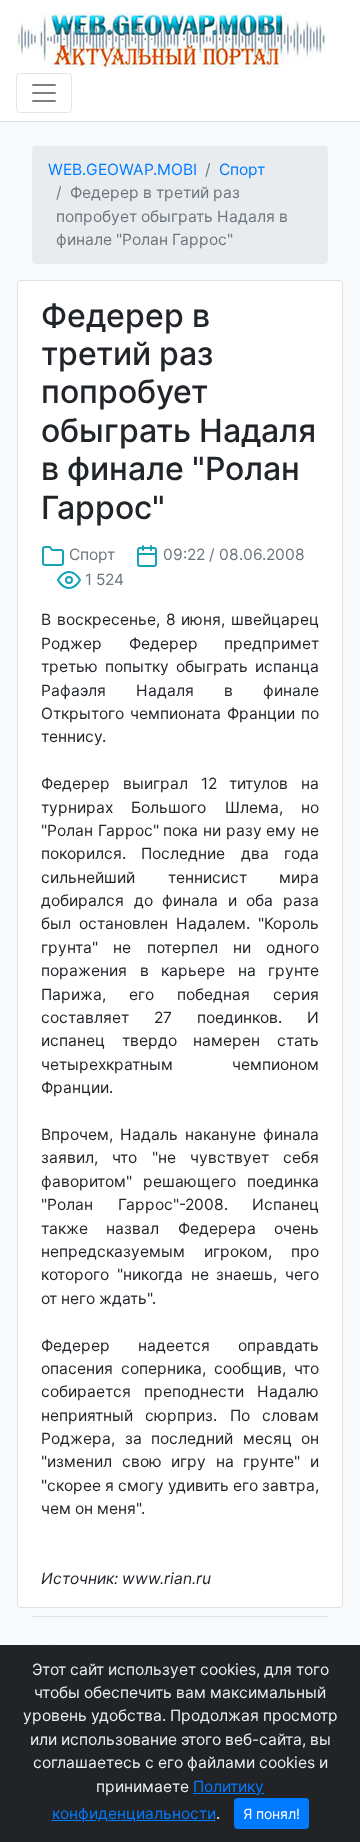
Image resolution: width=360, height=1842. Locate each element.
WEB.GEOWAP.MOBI (122, 169)
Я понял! (271, 1813)
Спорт (242, 169)
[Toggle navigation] (44, 93)
